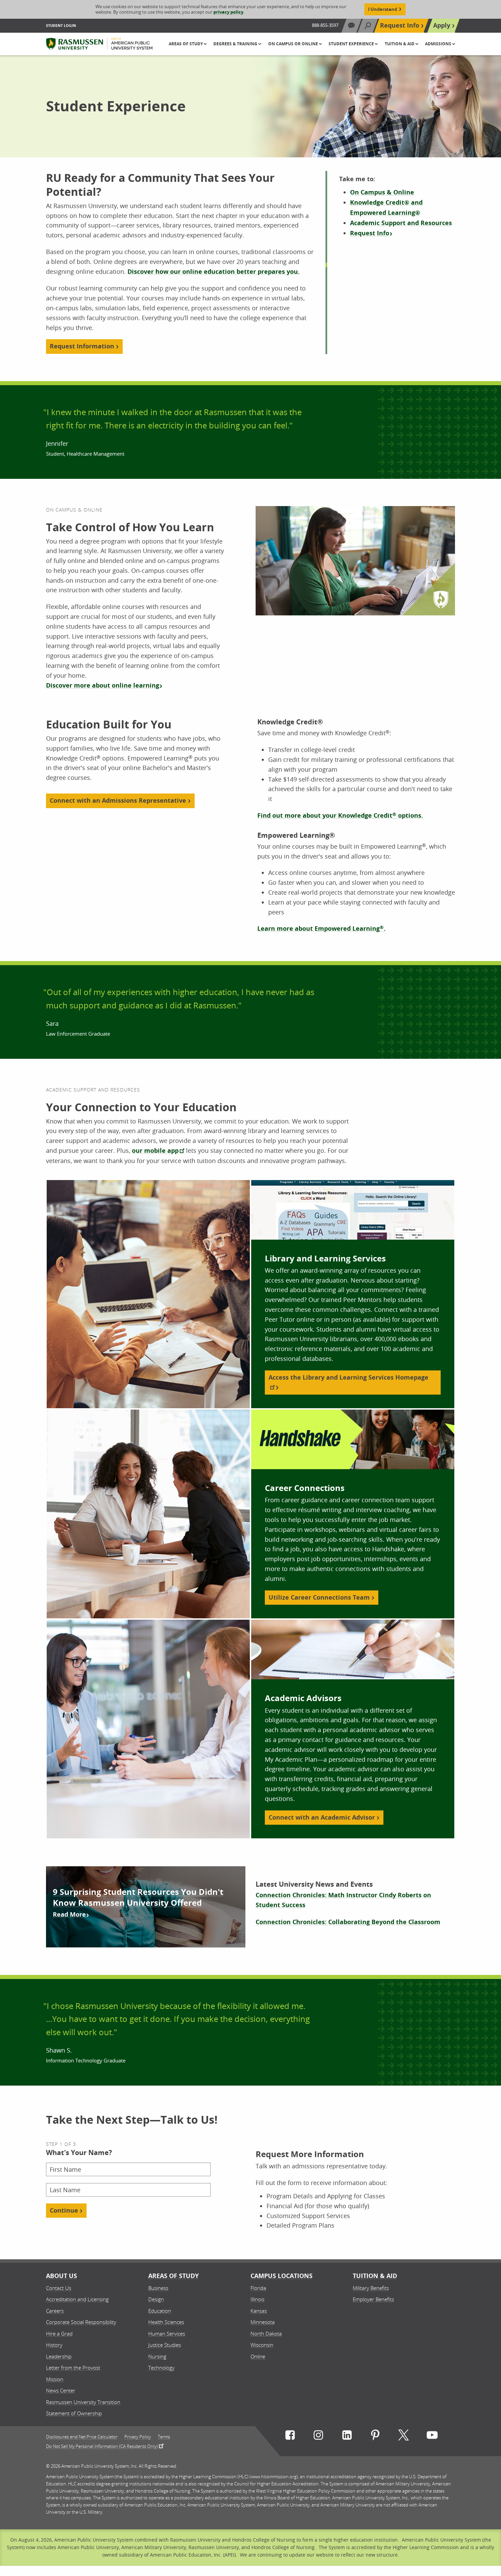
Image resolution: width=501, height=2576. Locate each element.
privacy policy (228, 12)
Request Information (82, 346)
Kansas (259, 2311)
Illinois (257, 2299)
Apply (442, 25)
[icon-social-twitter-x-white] (404, 2437)
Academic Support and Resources (401, 223)
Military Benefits (371, 2288)
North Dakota (266, 2334)
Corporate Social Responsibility (81, 2322)
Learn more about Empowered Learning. (321, 929)
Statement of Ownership (74, 2413)
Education (160, 2311)
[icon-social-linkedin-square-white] (347, 2437)
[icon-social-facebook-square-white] (290, 2437)
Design (156, 2299)
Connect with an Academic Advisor (322, 1817)
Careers (55, 2311)
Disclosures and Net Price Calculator (82, 2437)
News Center (61, 2390)
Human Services (167, 2334)
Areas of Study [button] (186, 44)
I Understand (383, 9)
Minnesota (263, 2322)
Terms (164, 2437)
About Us (62, 2276)
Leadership (59, 2356)
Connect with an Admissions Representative (118, 800)
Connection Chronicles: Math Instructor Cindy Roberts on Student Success (343, 1900)
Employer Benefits (373, 2299)
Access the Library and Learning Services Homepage (348, 1377)
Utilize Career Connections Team (319, 1597)
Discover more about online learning (103, 685)
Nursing (157, 2356)
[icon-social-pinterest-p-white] (375, 2437)
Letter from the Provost (73, 2368)
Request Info (400, 25)
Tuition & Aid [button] (400, 44)
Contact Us (59, 2288)
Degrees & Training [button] (236, 44)
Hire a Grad (59, 2334)
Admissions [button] (439, 44)
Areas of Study (173, 2276)
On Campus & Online (382, 192)
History (54, 2345)
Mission (55, 2379)
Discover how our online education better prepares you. (214, 272)
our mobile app (155, 1151)
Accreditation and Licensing (77, 2299)
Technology (161, 2368)
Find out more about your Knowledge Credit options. (340, 815)
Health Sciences (166, 2322)
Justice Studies (165, 2345)
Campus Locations (282, 2276)
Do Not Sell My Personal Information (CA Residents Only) (102, 2446)
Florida (258, 2288)
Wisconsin (262, 2345)
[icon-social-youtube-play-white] (432, 2437)
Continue (64, 2210)
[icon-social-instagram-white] (318, 2437)
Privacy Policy (138, 2437)
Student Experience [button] (352, 44)
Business (158, 2288)
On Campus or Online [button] (294, 44)
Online (258, 2356)
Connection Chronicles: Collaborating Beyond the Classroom (348, 1922)
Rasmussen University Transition (83, 2402)
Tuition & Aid (375, 2276)
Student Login (61, 25)
